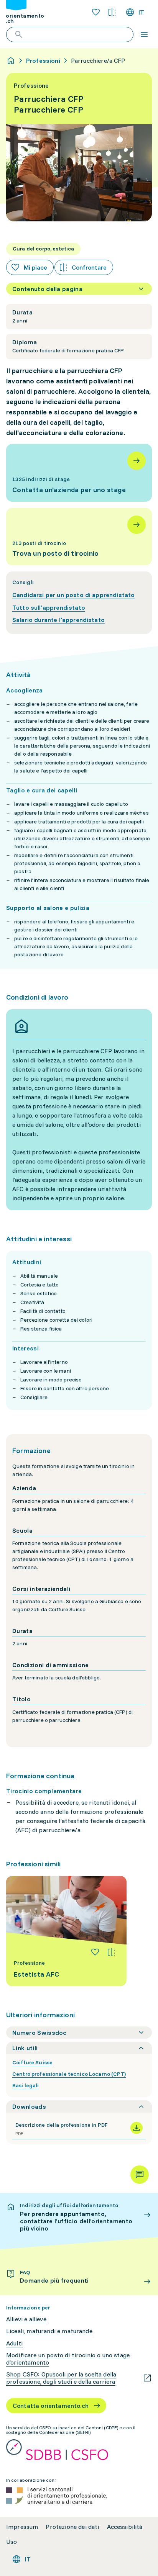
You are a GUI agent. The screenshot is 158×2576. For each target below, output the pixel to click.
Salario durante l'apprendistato (58, 620)
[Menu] (144, 34)
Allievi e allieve (26, 2319)
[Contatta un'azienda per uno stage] (79, 473)
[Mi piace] (95, 1952)
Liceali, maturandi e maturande (49, 2331)
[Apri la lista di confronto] (112, 12)
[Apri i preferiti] (96, 12)
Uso (12, 2542)
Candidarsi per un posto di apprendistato (73, 595)
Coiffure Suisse (32, 2062)
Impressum (22, 2527)
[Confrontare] (111, 1952)
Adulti (14, 2343)
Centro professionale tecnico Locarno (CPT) (69, 2074)
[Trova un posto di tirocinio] (79, 537)
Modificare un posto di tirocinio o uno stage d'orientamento (68, 2359)
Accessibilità (125, 2527)
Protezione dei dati (72, 2527)
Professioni (43, 61)
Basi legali (26, 2085)
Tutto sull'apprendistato (49, 607)
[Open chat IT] (140, 2175)
